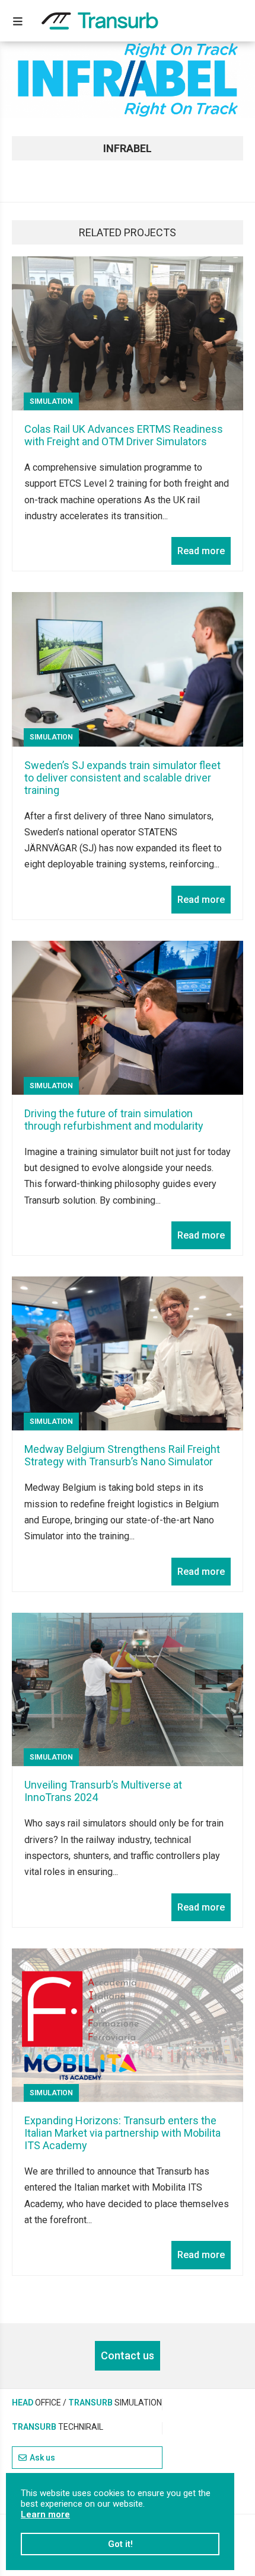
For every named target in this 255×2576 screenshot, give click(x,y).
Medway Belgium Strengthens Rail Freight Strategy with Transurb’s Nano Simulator (122, 1455)
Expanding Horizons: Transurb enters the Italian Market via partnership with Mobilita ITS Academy (122, 2133)
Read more (201, 551)
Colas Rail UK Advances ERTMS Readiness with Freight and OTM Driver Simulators (124, 435)
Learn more (45, 2514)
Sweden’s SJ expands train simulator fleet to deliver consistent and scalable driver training (122, 778)
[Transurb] (100, 21)
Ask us (42, 2458)
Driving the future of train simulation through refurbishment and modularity (114, 1120)
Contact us (128, 2355)
